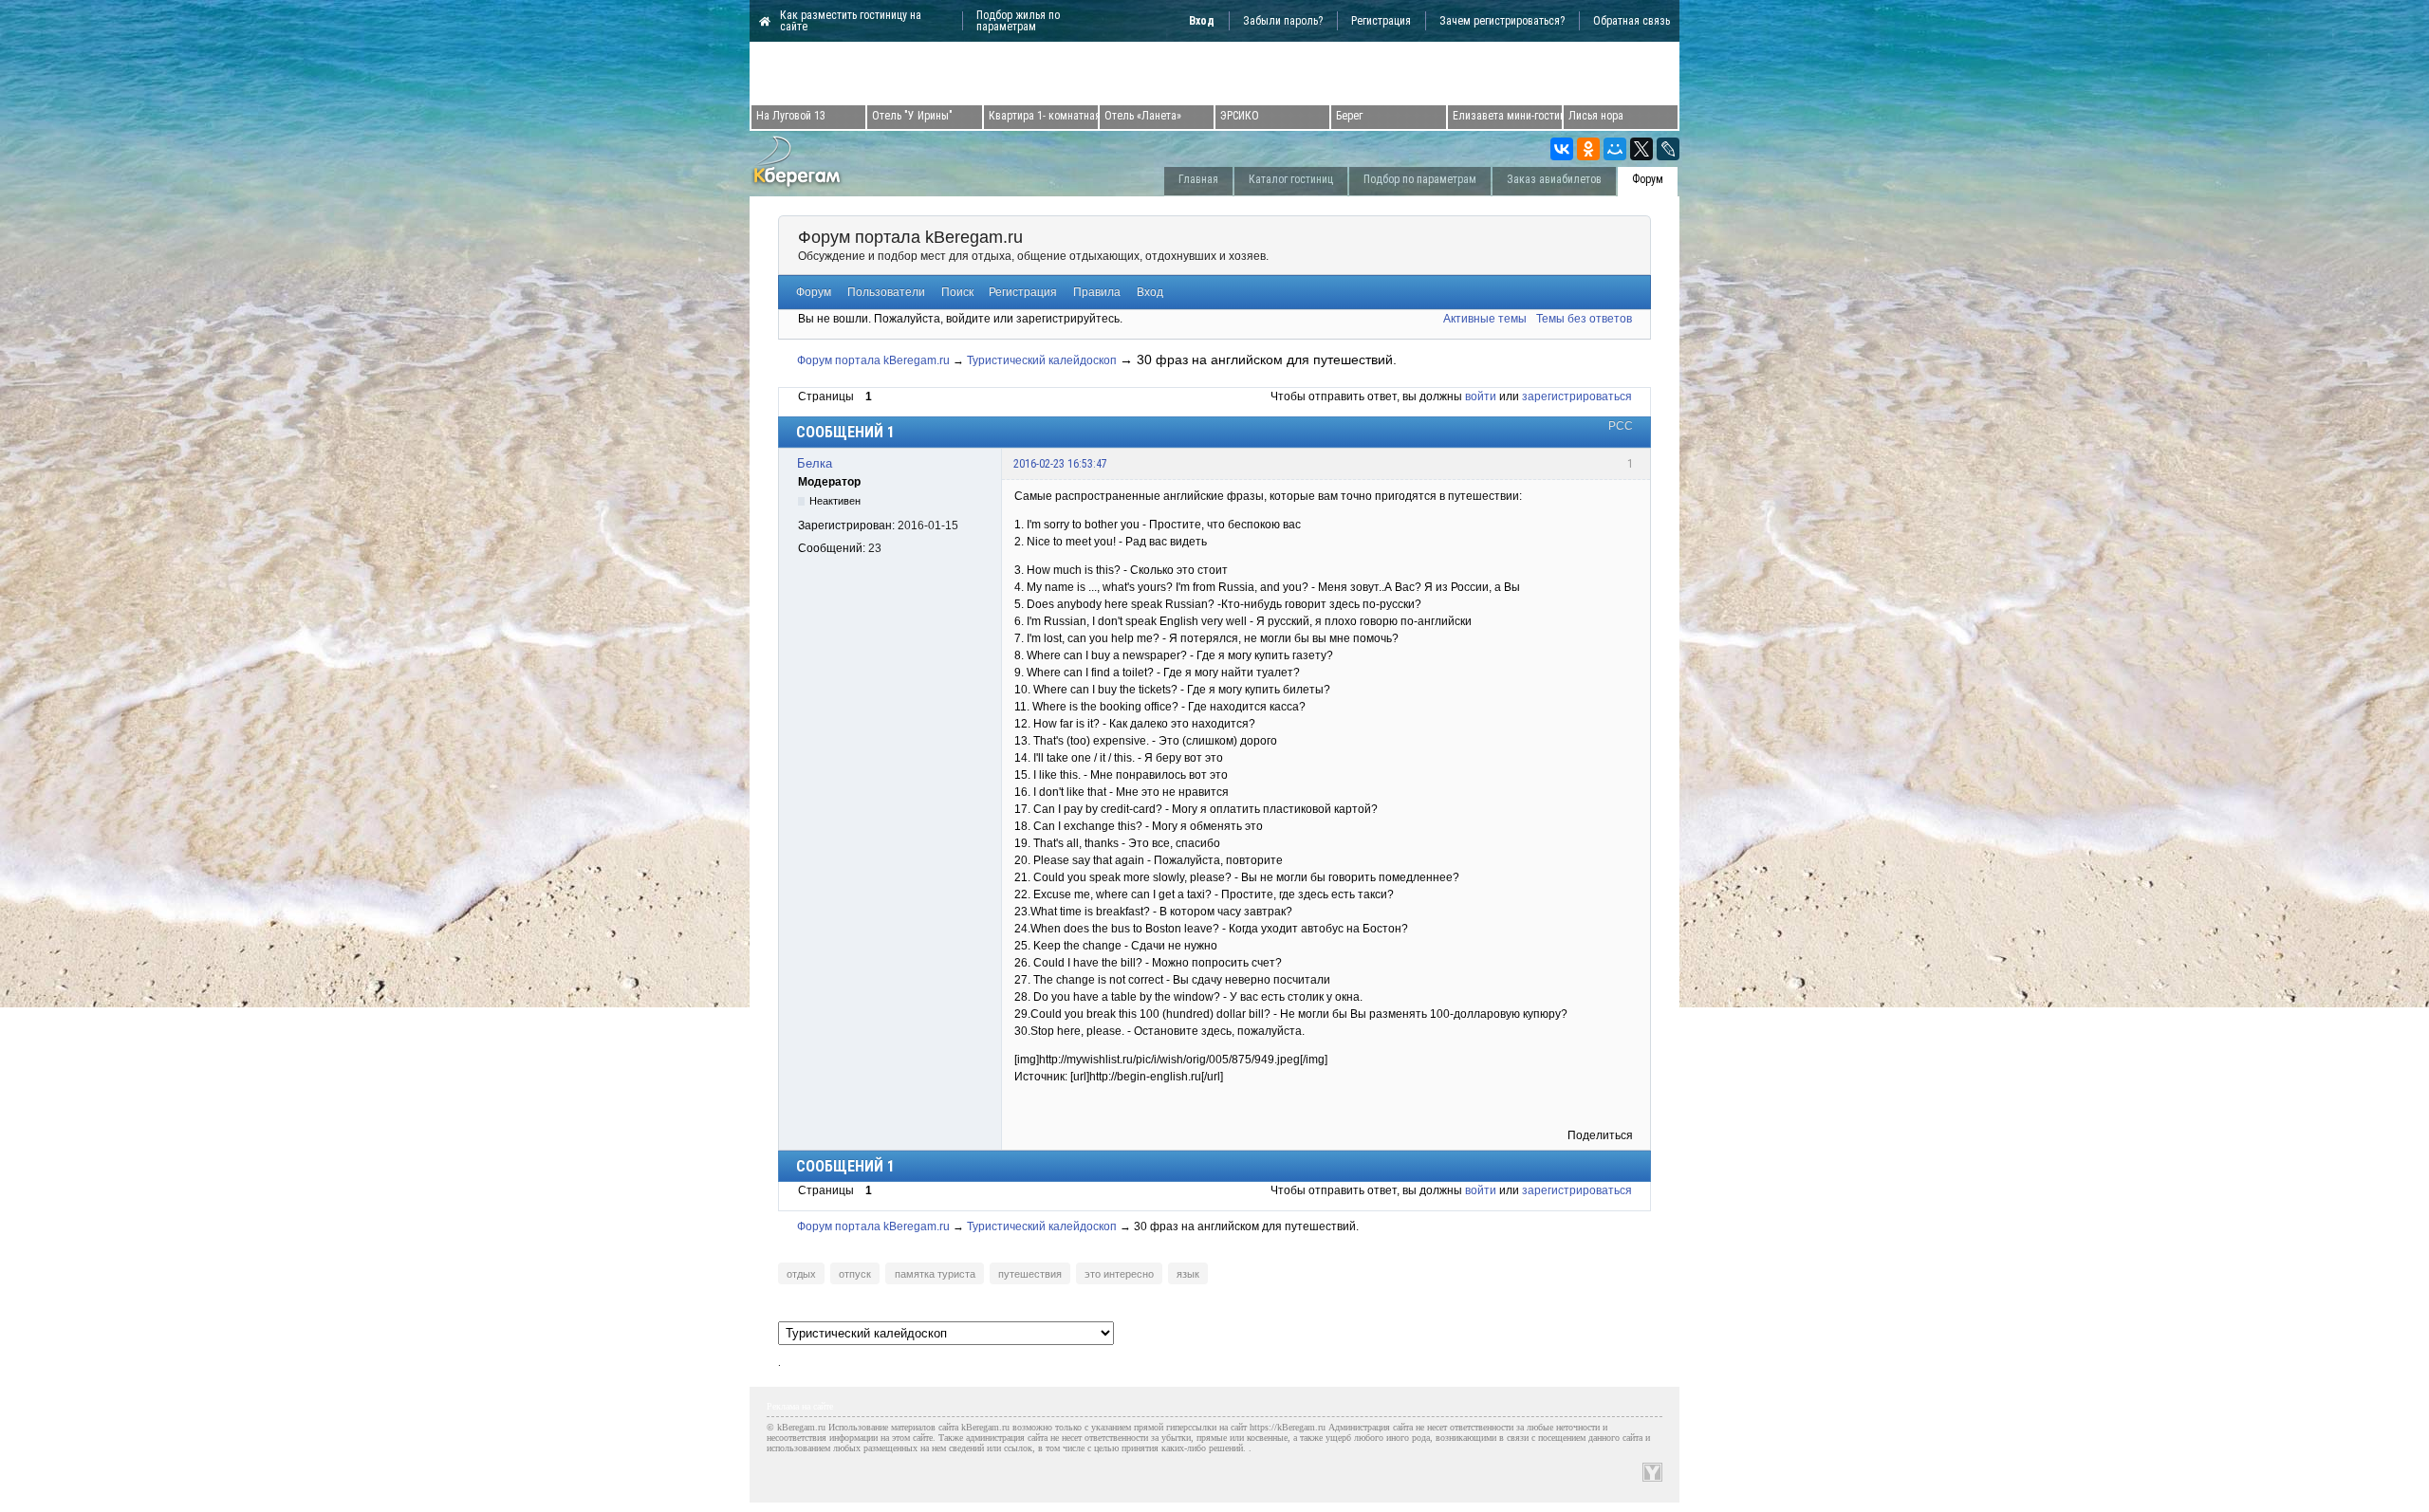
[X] (1641, 149)
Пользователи (886, 292)
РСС (1621, 426)
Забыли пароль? (1283, 21)
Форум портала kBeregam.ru (910, 237)
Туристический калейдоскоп (1042, 360)
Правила (1097, 292)
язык (1188, 1274)
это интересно (1119, 1274)
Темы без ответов (1584, 319)
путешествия (1030, 1274)
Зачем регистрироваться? (1502, 21)
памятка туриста (935, 1274)
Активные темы (1485, 319)
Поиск (957, 292)
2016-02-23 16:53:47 (1060, 464)
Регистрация (1381, 21)
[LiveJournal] (1668, 149)
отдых (801, 1274)
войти (1481, 396)
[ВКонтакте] (1562, 149)
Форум (814, 292)
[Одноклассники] (1588, 149)
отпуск (855, 1274)
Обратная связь (1632, 21)
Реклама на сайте (800, 1406)
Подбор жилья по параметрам (1018, 21)
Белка (815, 463)
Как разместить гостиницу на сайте (851, 21)
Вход (1150, 292)
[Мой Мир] (1615, 149)
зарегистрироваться (1577, 396)
